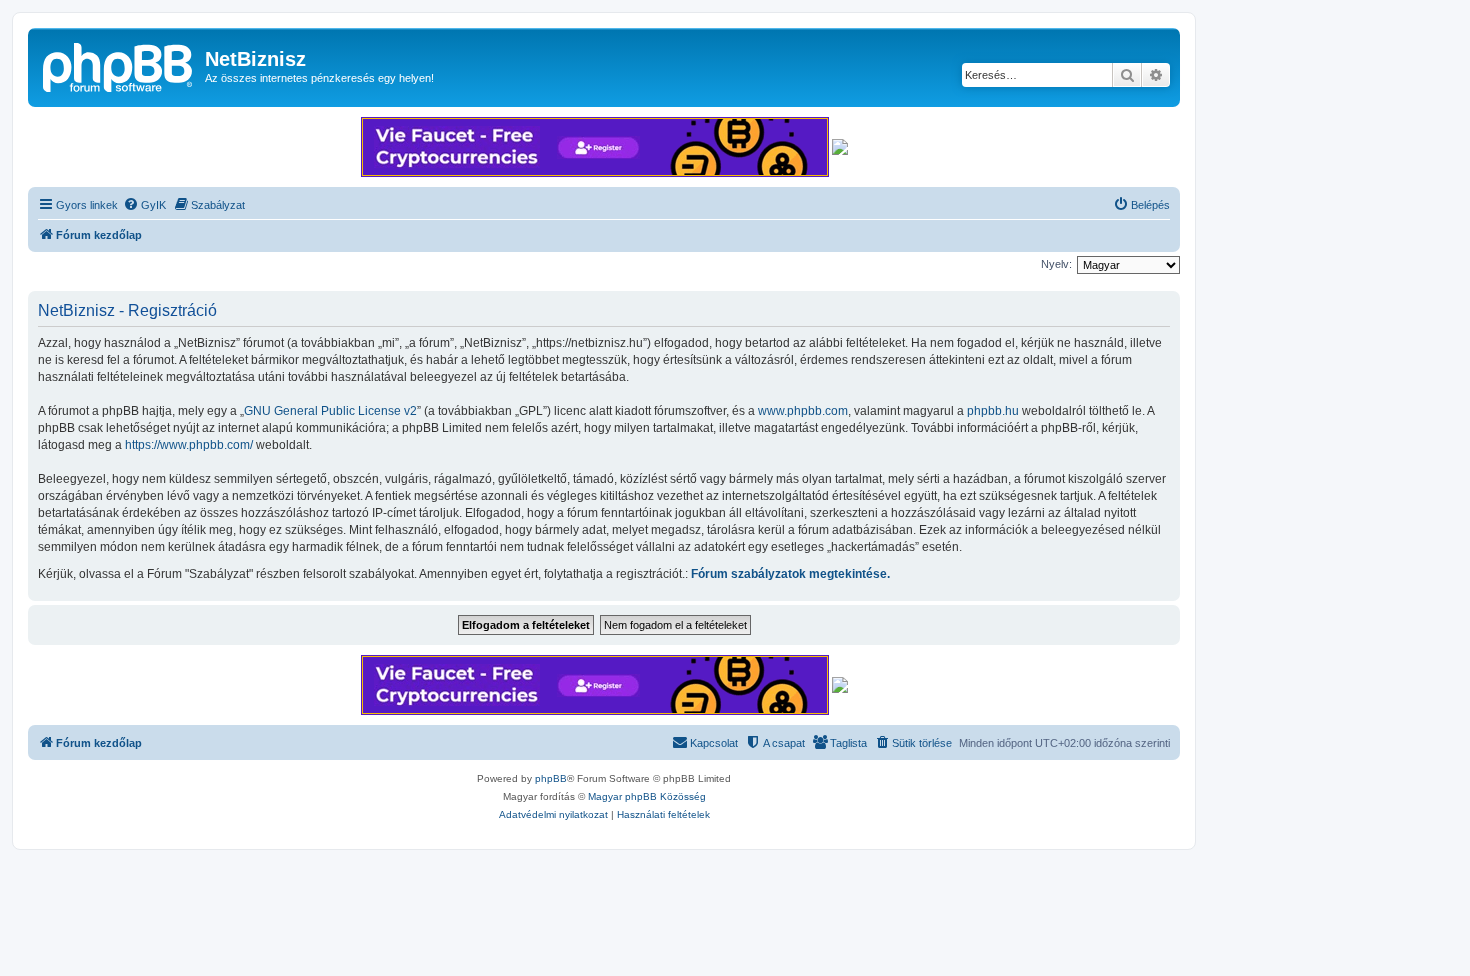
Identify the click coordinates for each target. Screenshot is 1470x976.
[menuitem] (144, 205)
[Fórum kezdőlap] (119, 65)
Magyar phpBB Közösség (647, 796)
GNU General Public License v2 (330, 411)
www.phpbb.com (803, 411)
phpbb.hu (993, 411)
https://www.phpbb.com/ (189, 445)
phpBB (551, 778)
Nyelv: (1056, 264)
